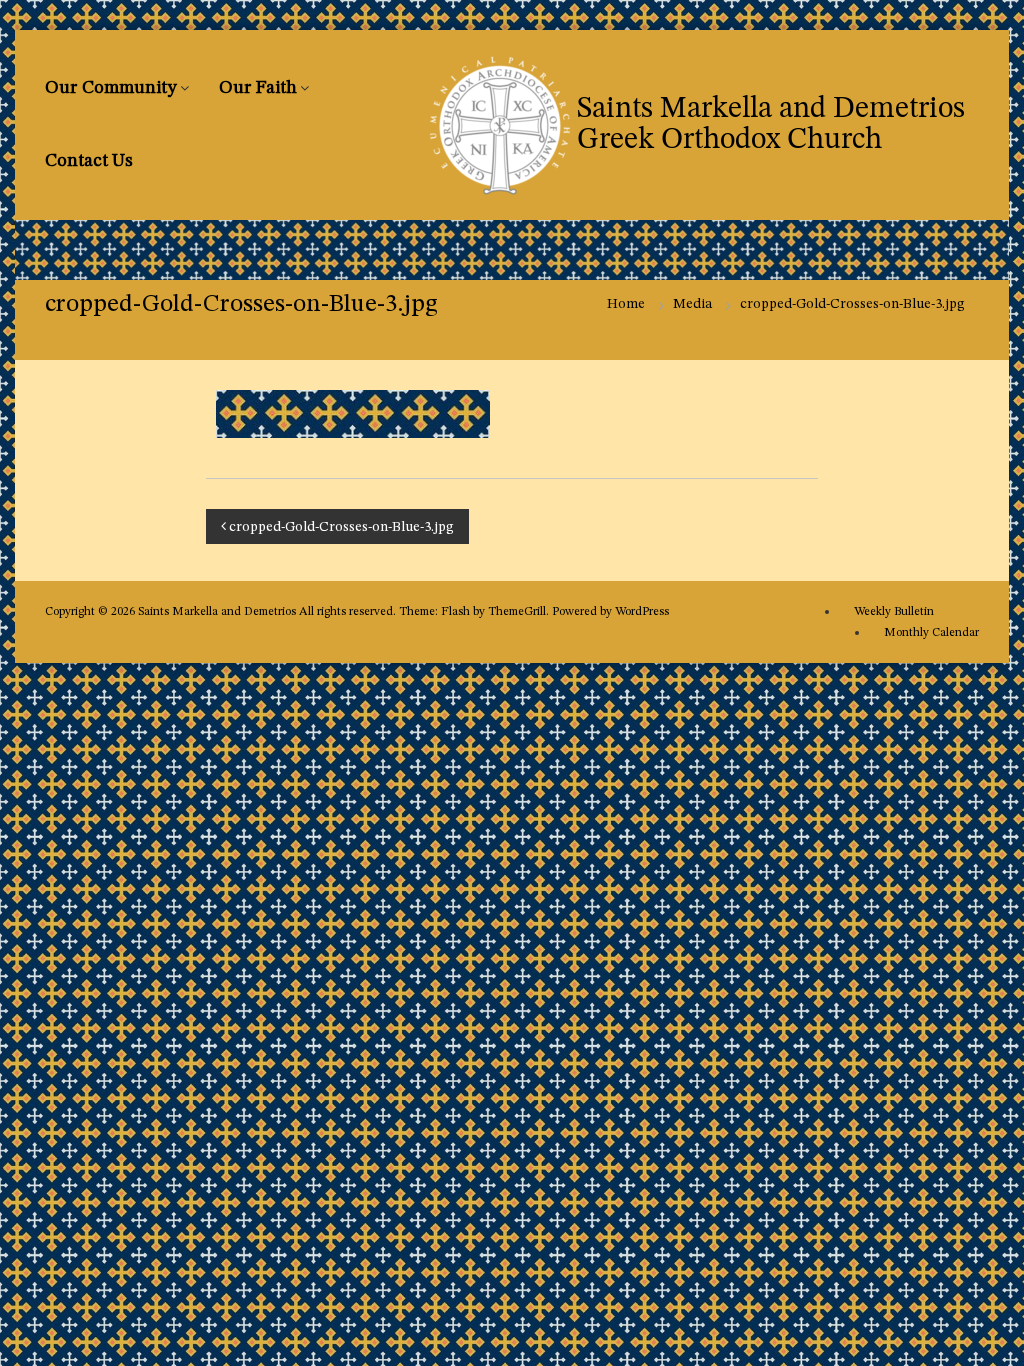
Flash (455, 612)
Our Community (111, 88)
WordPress (642, 612)
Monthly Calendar (931, 633)
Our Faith (258, 88)
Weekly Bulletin (894, 612)
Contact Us (89, 161)
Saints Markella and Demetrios (218, 612)
